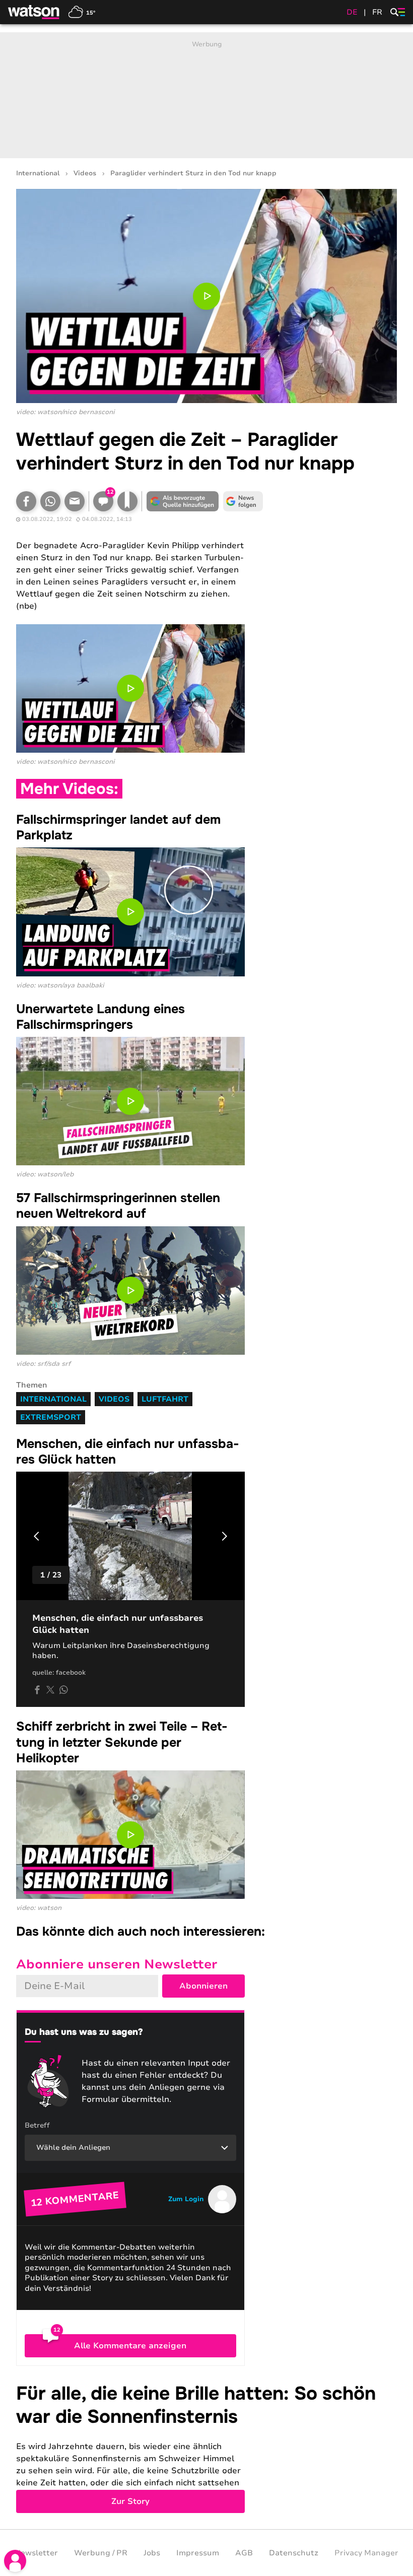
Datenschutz (294, 2553)
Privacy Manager (366, 2553)
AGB (244, 2553)
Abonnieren (203, 1986)
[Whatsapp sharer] (63, 1690)
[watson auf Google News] (243, 501)
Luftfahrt (165, 1399)
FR (377, 12)
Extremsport (51, 1417)
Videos (85, 174)
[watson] (34, 12)
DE (352, 12)
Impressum (198, 2553)
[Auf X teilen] (50, 1690)
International (38, 174)
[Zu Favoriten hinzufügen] (127, 501)
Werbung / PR (101, 2553)
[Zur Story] (206, 2448)
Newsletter (36, 2553)
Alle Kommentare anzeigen (130, 2346)
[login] (15, 2561)
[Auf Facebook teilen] (26, 501)
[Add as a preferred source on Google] (182, 501)
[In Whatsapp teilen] (50, 501)
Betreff (37, 2125)
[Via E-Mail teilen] (75, 501)
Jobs (152, 2553)
